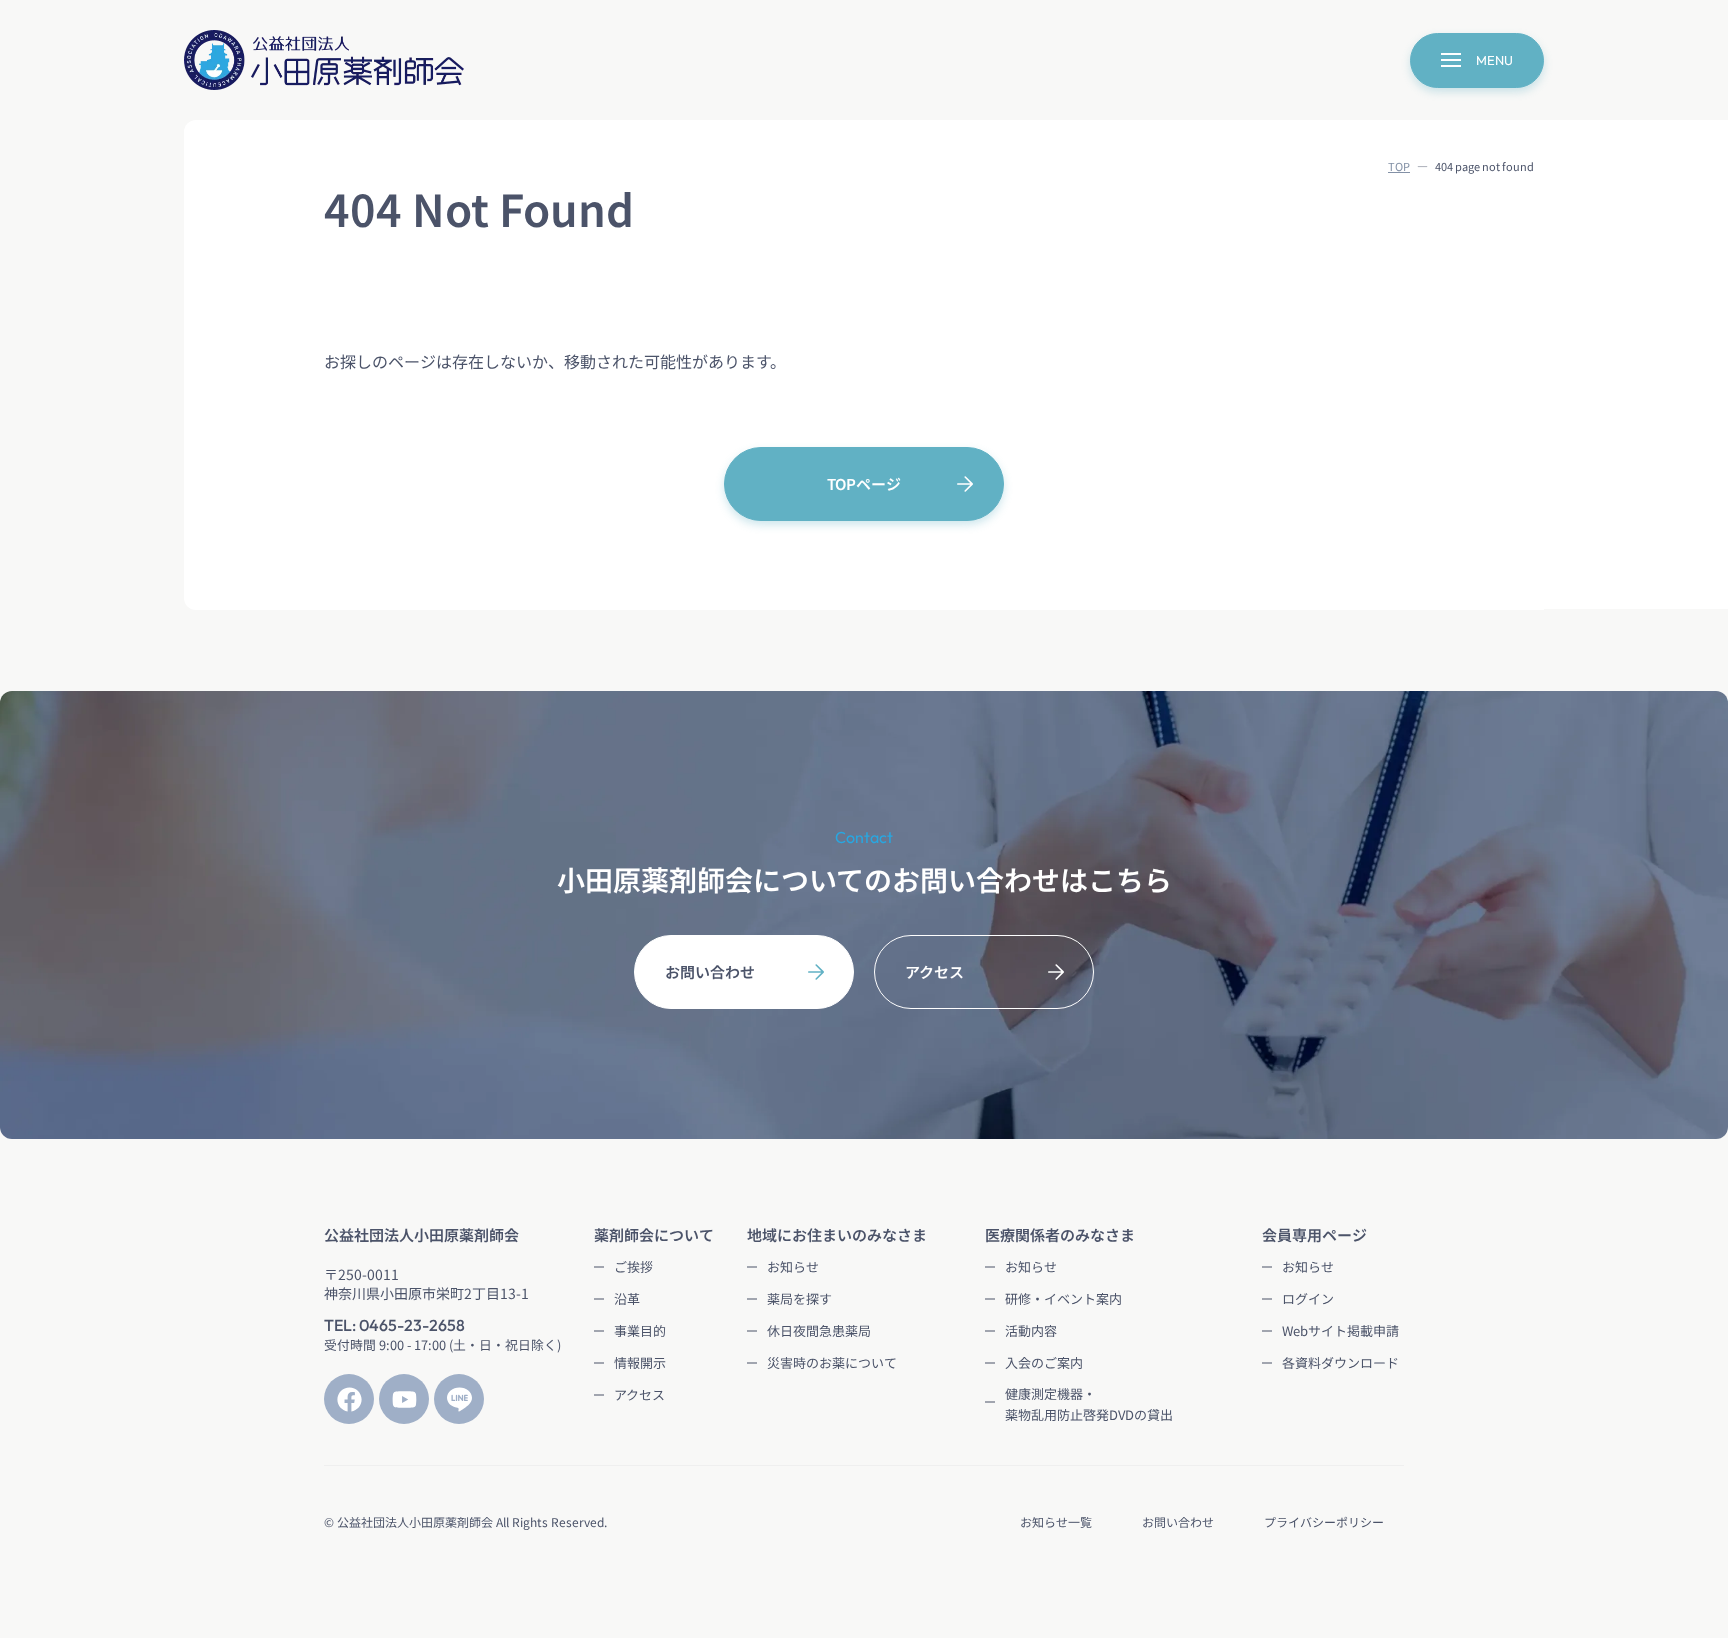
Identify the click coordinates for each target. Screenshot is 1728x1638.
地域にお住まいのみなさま (837, 1234)
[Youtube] (404, 1399)
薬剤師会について (654, 1234)
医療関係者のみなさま (1060, 1234)
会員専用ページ (1314, 1234)
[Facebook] (349, 1399)
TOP (1399, 166)
